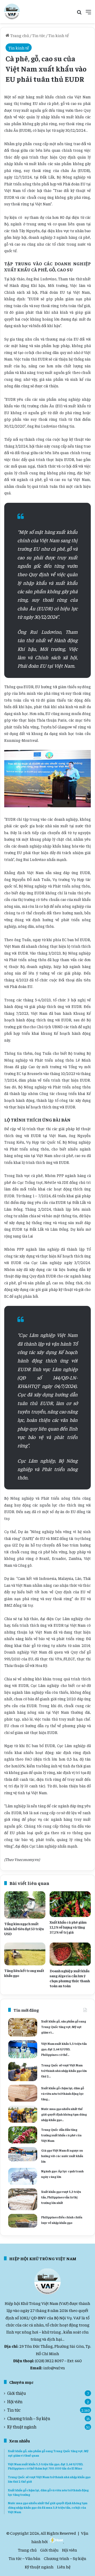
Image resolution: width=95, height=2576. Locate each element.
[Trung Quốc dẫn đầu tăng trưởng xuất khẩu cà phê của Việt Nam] (23, 2135)
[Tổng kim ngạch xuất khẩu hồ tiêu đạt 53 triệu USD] (25, 1905)
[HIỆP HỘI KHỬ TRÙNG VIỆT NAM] (12, 12)
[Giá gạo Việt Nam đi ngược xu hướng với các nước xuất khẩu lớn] (23, 2154)
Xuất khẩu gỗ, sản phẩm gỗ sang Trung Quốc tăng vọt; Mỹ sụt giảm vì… (64, 2027)
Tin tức (39, 35)
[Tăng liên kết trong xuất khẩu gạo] (25, 1954)
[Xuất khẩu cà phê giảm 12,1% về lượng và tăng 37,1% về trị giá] (70, 1904)
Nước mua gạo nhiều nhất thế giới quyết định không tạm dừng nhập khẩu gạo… (64, 2114)
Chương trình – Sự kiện (29, 2418)
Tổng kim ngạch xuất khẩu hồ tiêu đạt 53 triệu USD (24, 1929)
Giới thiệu (16, 2393)
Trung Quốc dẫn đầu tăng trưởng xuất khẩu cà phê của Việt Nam (61, 2135)
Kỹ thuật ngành (22, 2427)
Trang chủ (19, 35)
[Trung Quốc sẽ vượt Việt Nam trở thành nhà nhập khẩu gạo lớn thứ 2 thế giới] (23, 2072)
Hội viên (15, 2402)
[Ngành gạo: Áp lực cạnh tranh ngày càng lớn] (23, 2176)
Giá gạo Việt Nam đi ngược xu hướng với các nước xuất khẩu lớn (62, 2156)
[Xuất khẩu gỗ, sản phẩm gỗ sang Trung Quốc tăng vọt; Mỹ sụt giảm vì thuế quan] (23, 2027)
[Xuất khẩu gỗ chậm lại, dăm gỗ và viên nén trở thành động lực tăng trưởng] (23, 2093)
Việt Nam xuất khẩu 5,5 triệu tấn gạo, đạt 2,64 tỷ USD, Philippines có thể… (64, 2049)
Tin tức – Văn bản (25, 2558)
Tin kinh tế (58, 35)
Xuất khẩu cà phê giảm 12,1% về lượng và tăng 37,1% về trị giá (68, 1927)
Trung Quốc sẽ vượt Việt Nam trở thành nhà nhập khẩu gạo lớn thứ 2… (64, 2071)
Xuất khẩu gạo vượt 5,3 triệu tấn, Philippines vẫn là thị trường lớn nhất (61, 2197)
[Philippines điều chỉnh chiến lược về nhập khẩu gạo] (23, 2221)
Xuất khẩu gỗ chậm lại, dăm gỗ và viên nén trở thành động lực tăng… (63, 2093)
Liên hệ (64, 2567)
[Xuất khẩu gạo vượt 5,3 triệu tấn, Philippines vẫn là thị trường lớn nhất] (23, 2199)
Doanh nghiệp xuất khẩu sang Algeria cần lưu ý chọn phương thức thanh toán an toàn (70, 1978)
